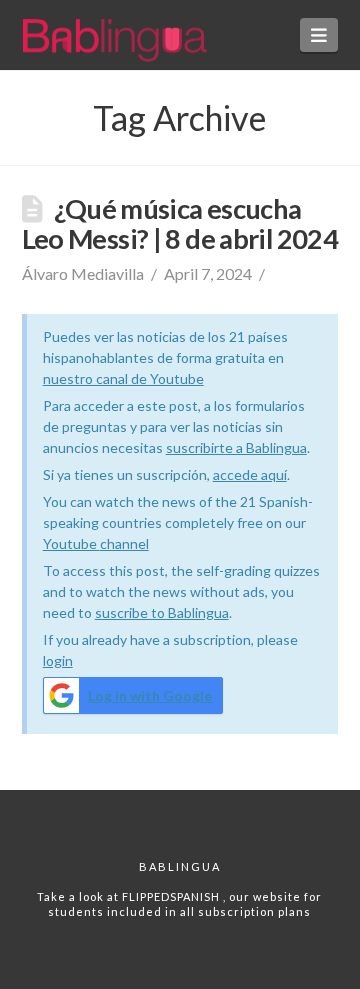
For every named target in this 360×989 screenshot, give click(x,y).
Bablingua (180, 866)
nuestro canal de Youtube (123, 378)
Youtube (71, 543)
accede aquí (250, 474)
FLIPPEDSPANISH (172, 896)
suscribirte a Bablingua (236, 447)
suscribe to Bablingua (162, 612)
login (58, 660)
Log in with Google (150, 695)
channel (124, 543)
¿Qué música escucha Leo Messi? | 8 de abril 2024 (180, 223)
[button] (319, 35)
